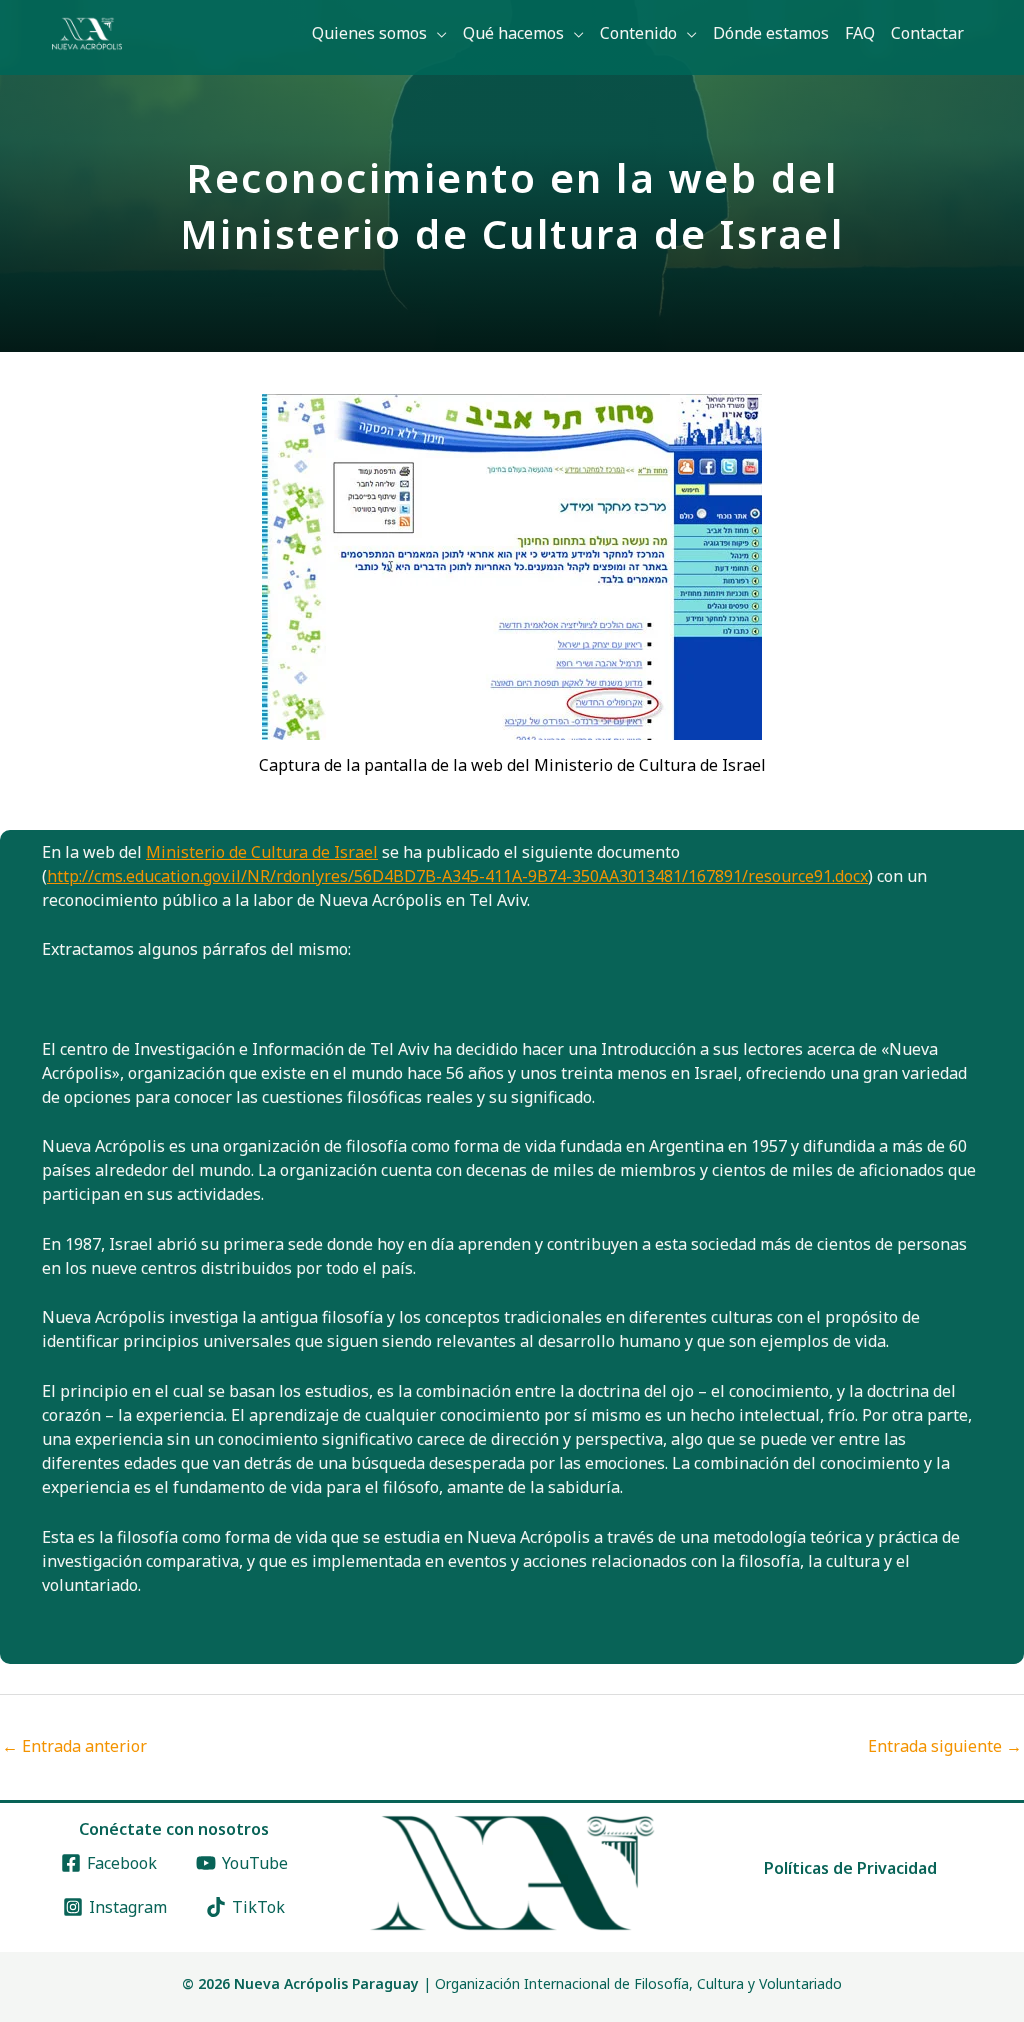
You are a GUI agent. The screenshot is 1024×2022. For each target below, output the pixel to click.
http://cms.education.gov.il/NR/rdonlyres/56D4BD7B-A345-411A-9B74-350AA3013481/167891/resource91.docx (457, 876)
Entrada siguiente (945, 1746)
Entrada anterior (74, 1746)
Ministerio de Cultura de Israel (262, 852)
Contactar (927, 33)
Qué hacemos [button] (513, 33)
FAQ (860, 33)
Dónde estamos (771, 33)
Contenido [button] (638, 33)
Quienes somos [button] (369, 33)
